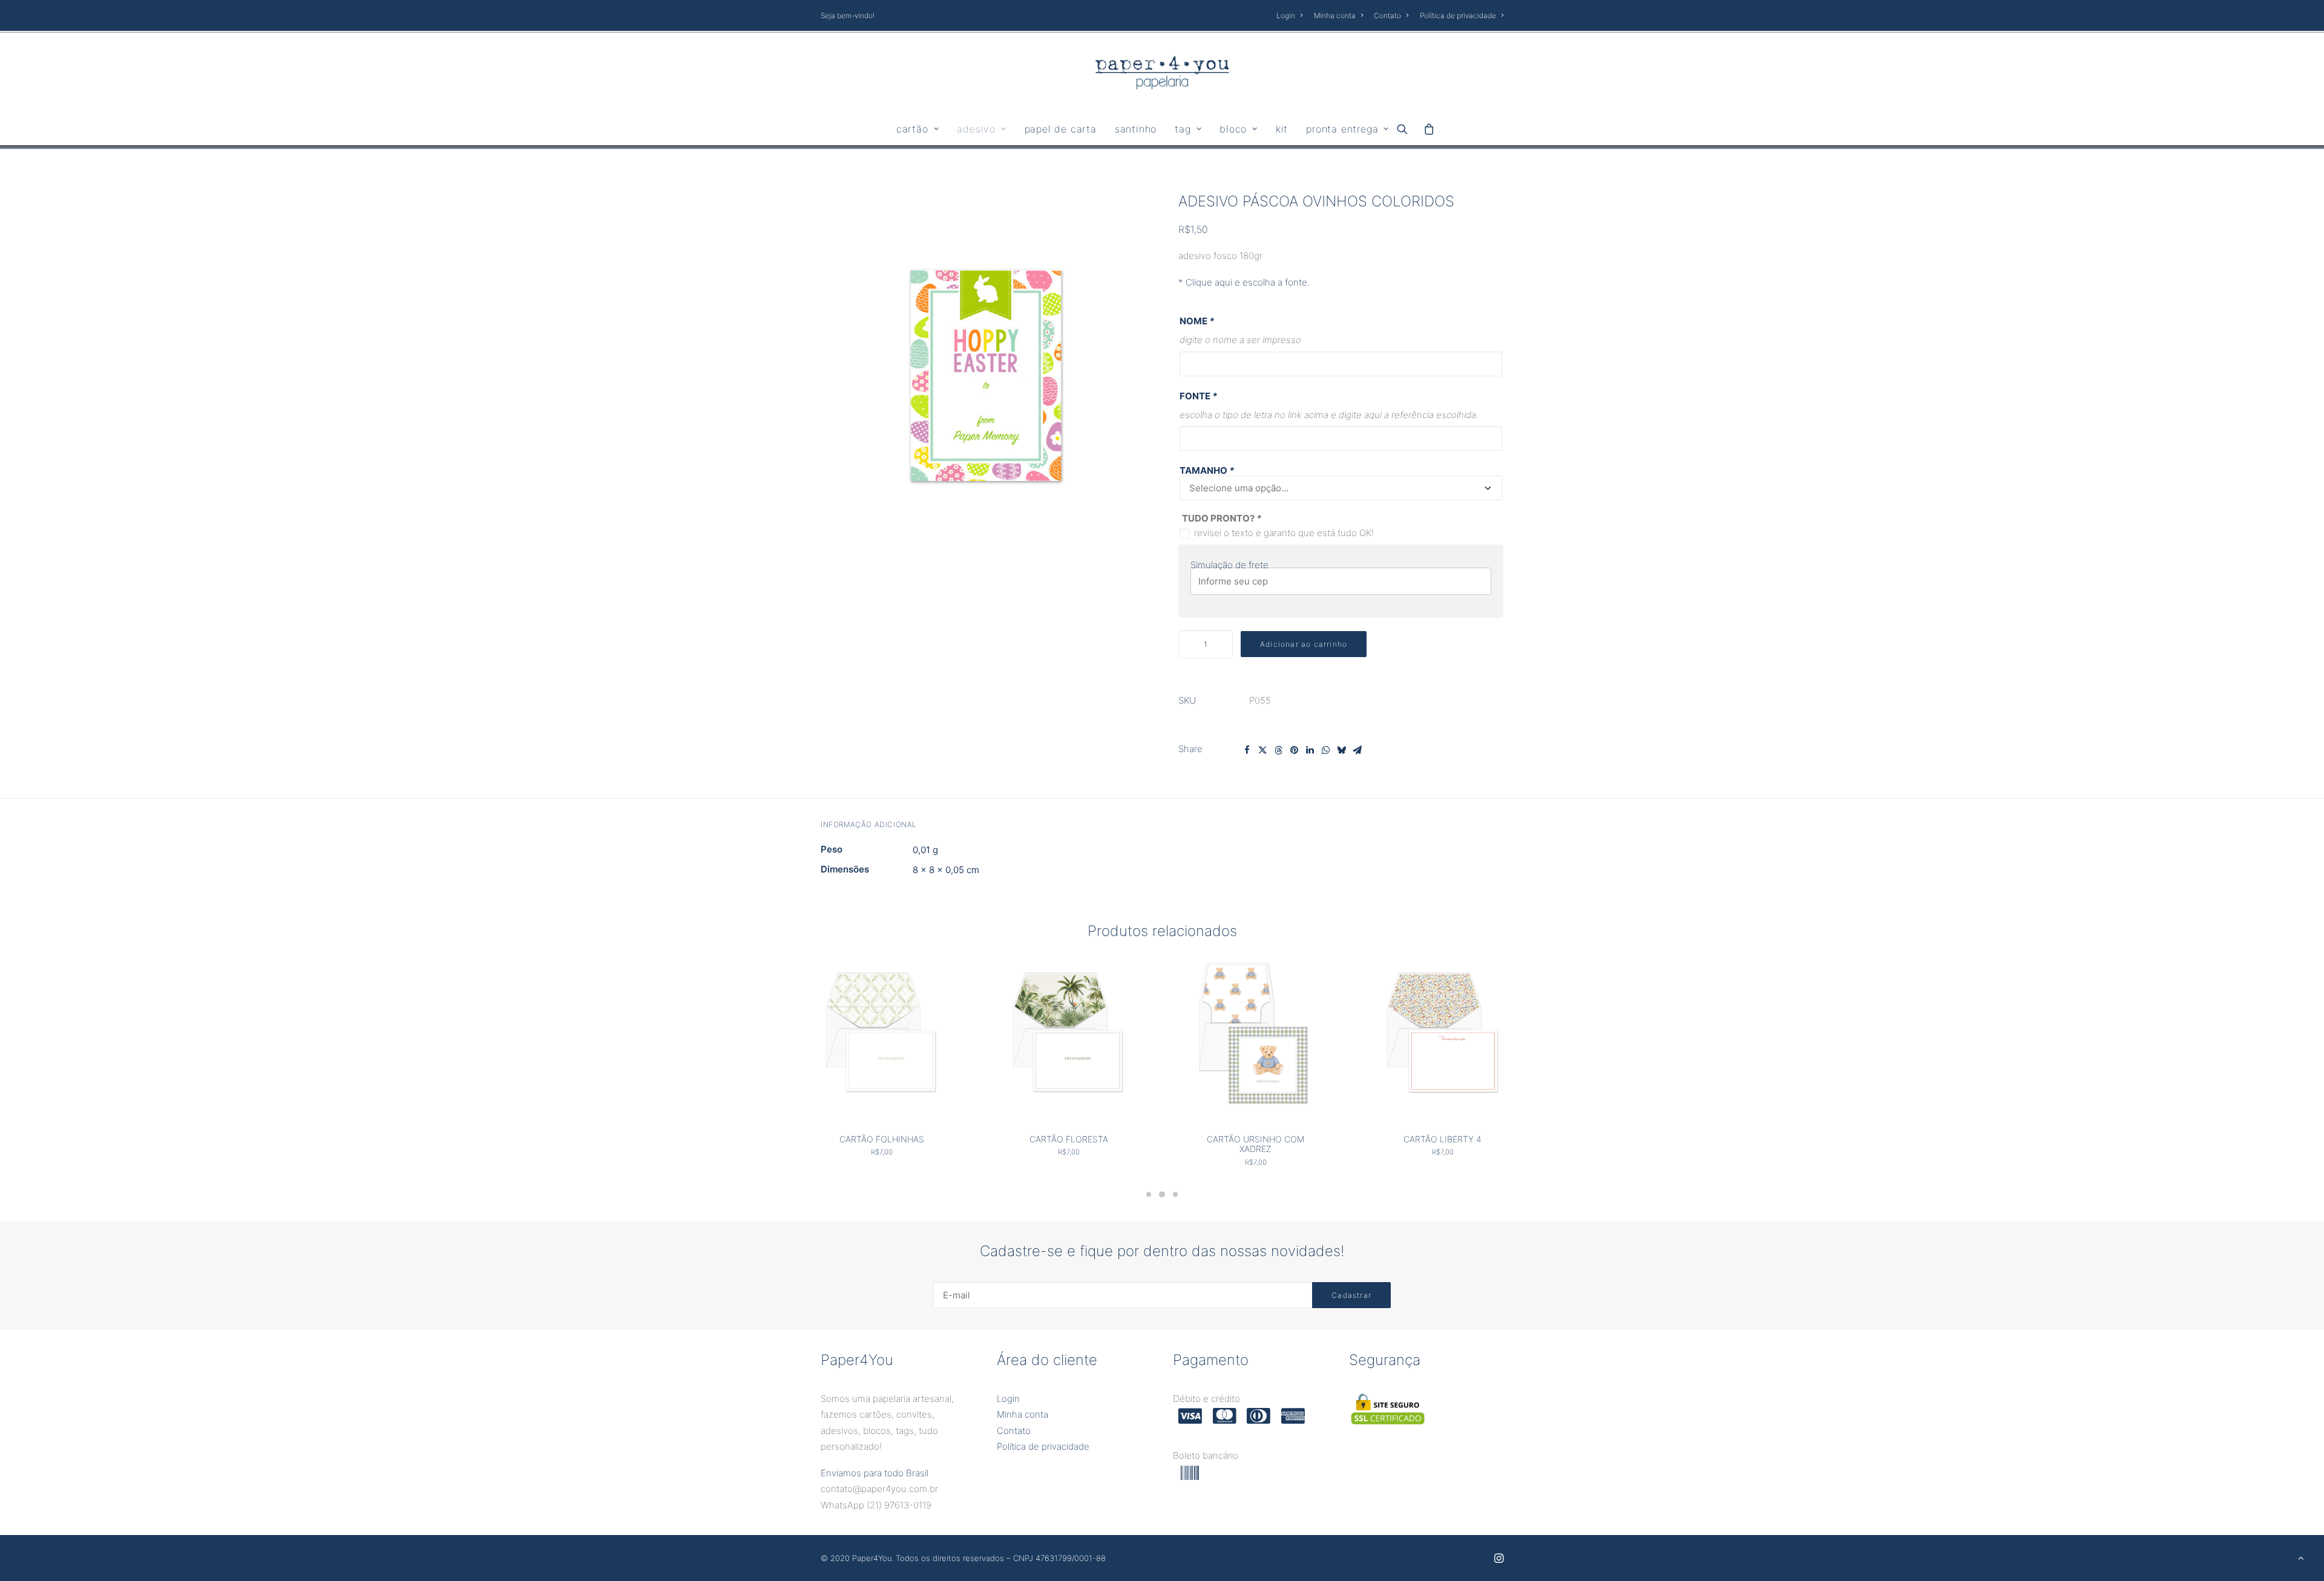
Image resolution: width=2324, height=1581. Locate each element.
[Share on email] (1357, 750)
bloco (1233, 129)
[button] (1406, 129)
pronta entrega (1342, 129)
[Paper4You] (1162, 73)
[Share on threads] (1278, 750)
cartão (912, 129)
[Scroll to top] (2301, 1557)
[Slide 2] (1162, 1194)
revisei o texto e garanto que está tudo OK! (1284, 533)
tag (1183, 129)
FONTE (1198, 396)
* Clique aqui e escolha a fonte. (1244, 282)
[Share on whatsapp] (1325, 750)
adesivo (976, 129)
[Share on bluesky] (1341, 750)
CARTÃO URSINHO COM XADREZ (1068, 1144)
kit (1282, 129)
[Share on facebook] (1247, 750)
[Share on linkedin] (1310, 750)
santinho (1136, 129)
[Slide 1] (1149, 1194)
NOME (1197, 321)
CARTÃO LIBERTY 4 (1256, 1139)
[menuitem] (1292, 15)
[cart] (1426, 129)
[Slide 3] (1175, 1194)
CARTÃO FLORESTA (882, 1139)
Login (1286, 15)
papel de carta (1061, 129)
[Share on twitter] (1262, 750)
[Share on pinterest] (1294, 750)
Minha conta (1335, 15)
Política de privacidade (1458, 15)
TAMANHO (1207, 470)
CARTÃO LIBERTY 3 (1443, 1139)
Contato (1387, 15)
